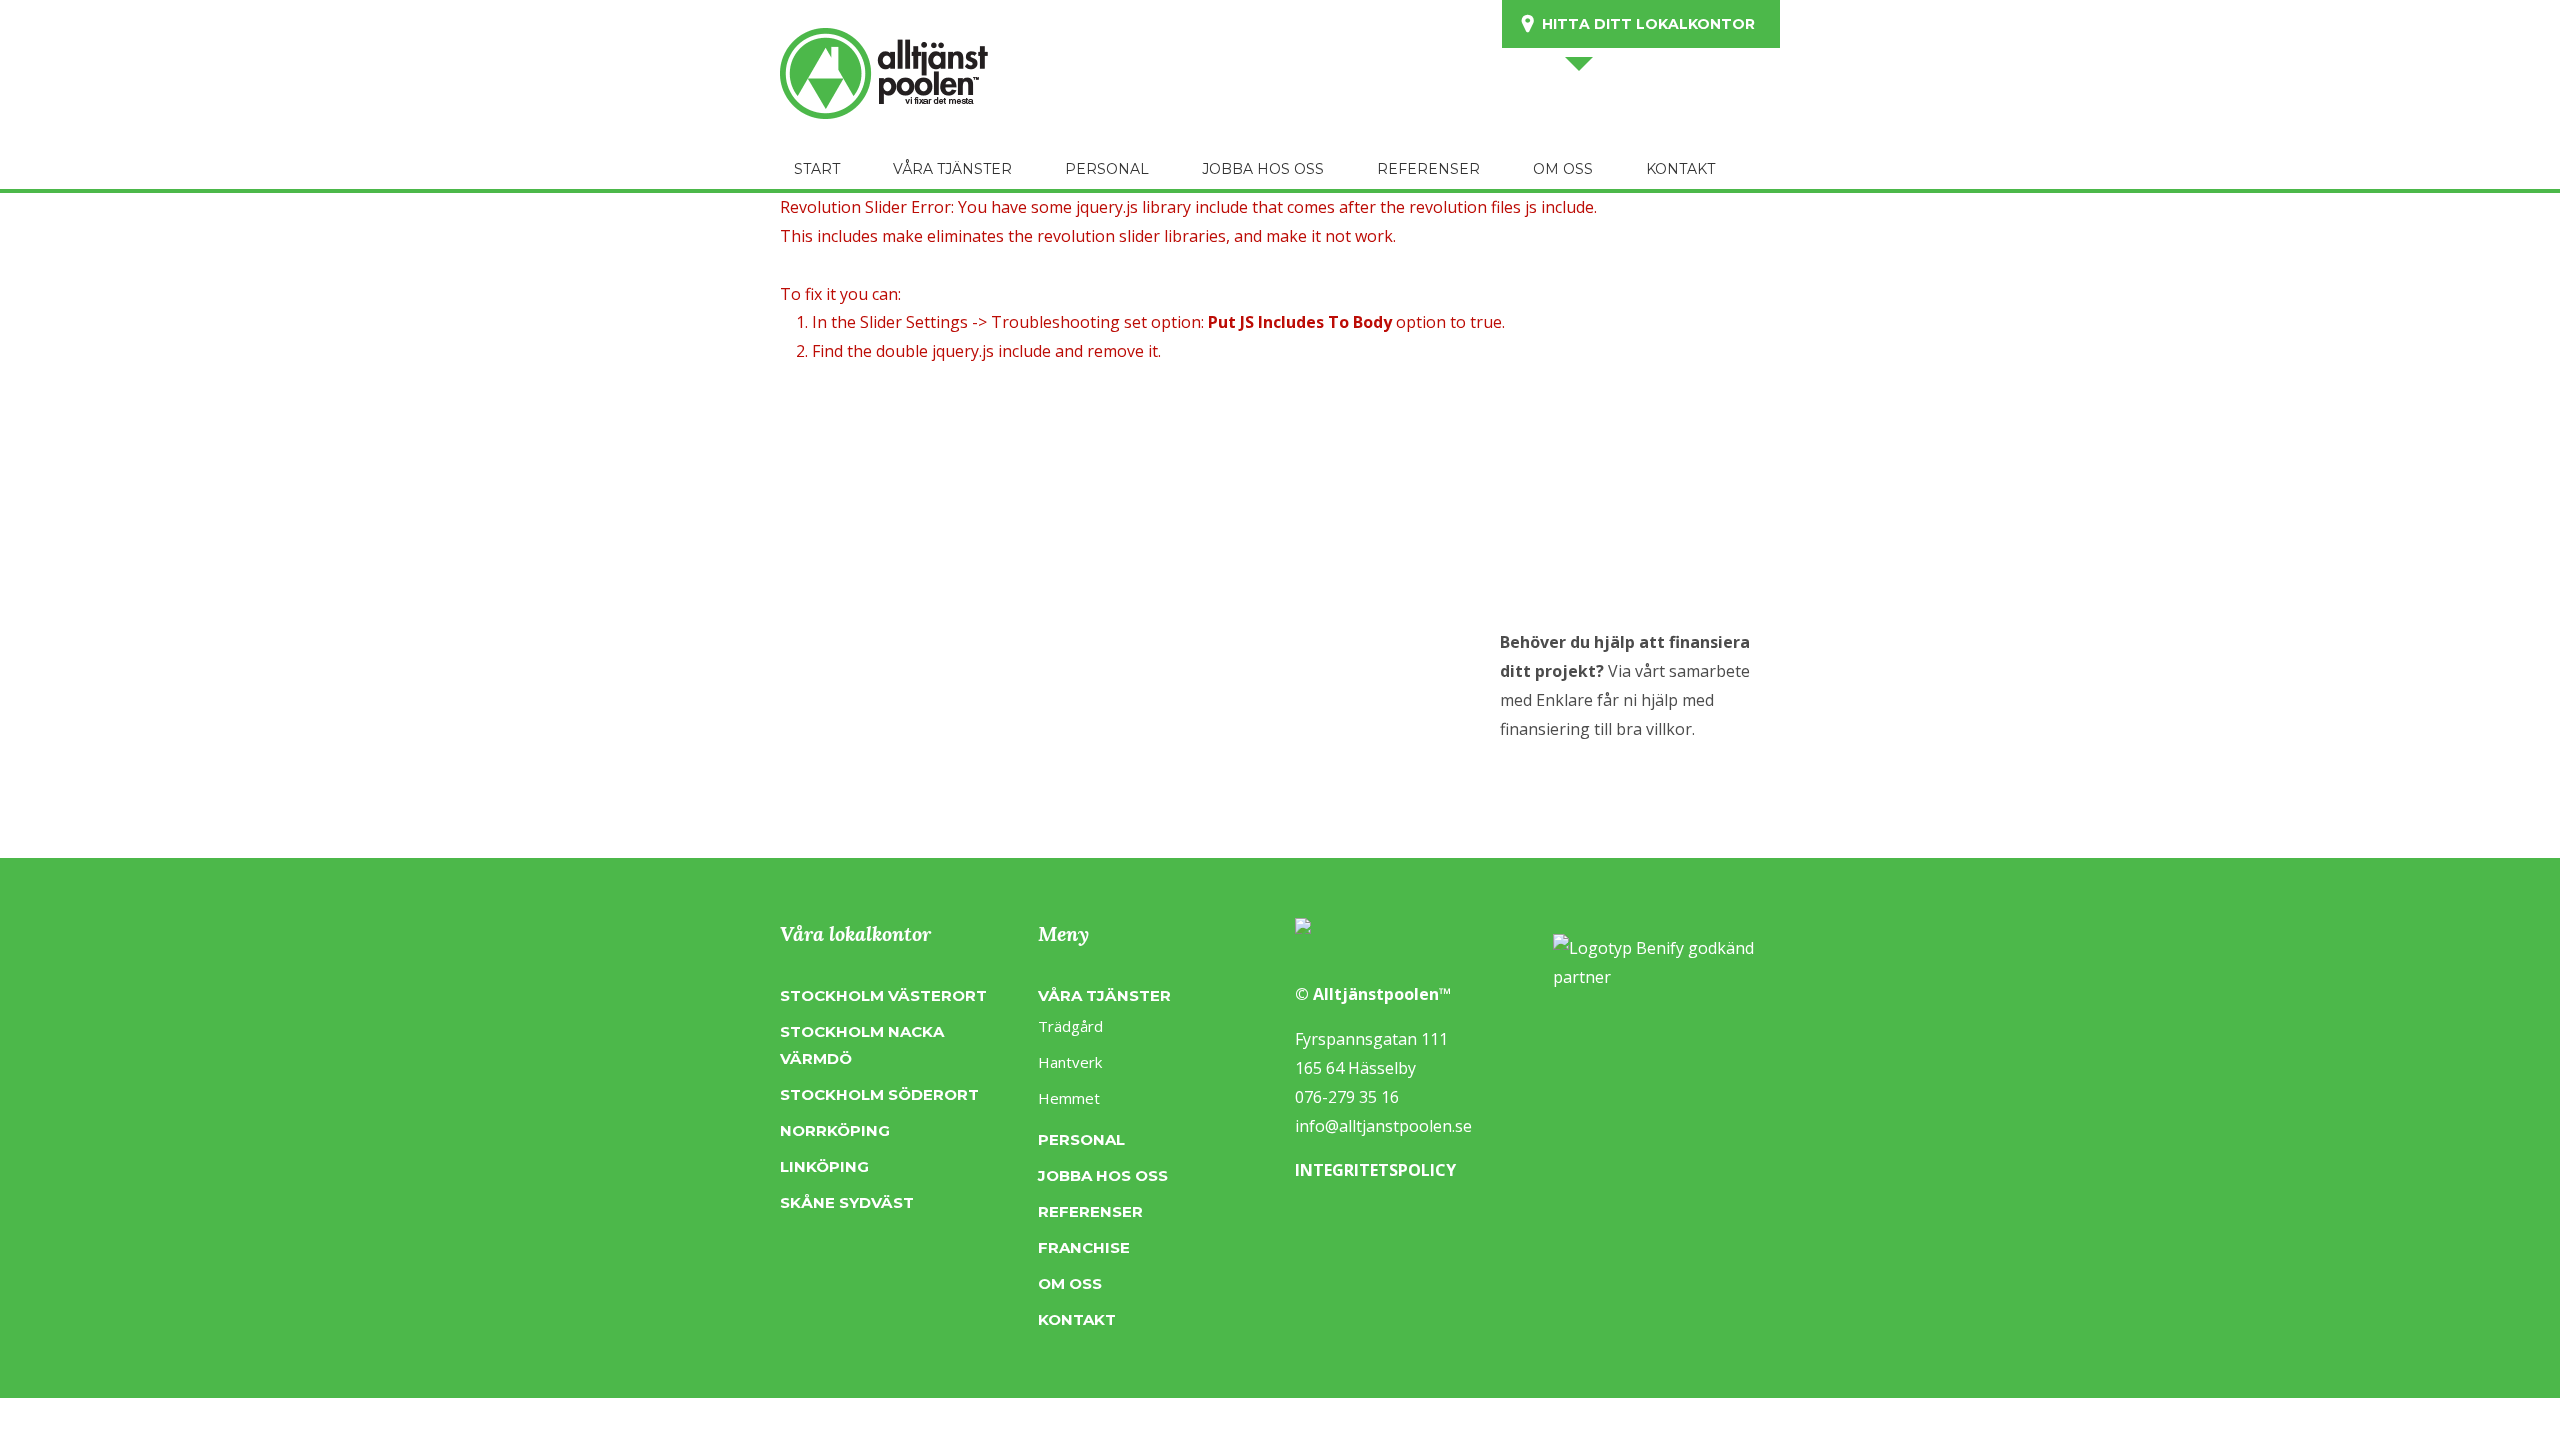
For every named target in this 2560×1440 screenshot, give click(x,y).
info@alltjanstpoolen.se (1383, 1126)
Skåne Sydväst (847, 1202)
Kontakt (1077, 1319)
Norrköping (835, 1130)
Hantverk (1070, 1062)
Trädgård (1070, 1026)
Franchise (1084, 1247)
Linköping (824, 1166)
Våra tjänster (1104, 995)
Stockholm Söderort (879, 1094)
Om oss (1070, 1283)
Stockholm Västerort (883, 995)
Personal (1081, 1139)
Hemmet (1069, 1098)
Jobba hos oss (1103, 1175)
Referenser (1090, 1211)
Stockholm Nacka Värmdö (862, 1045)
